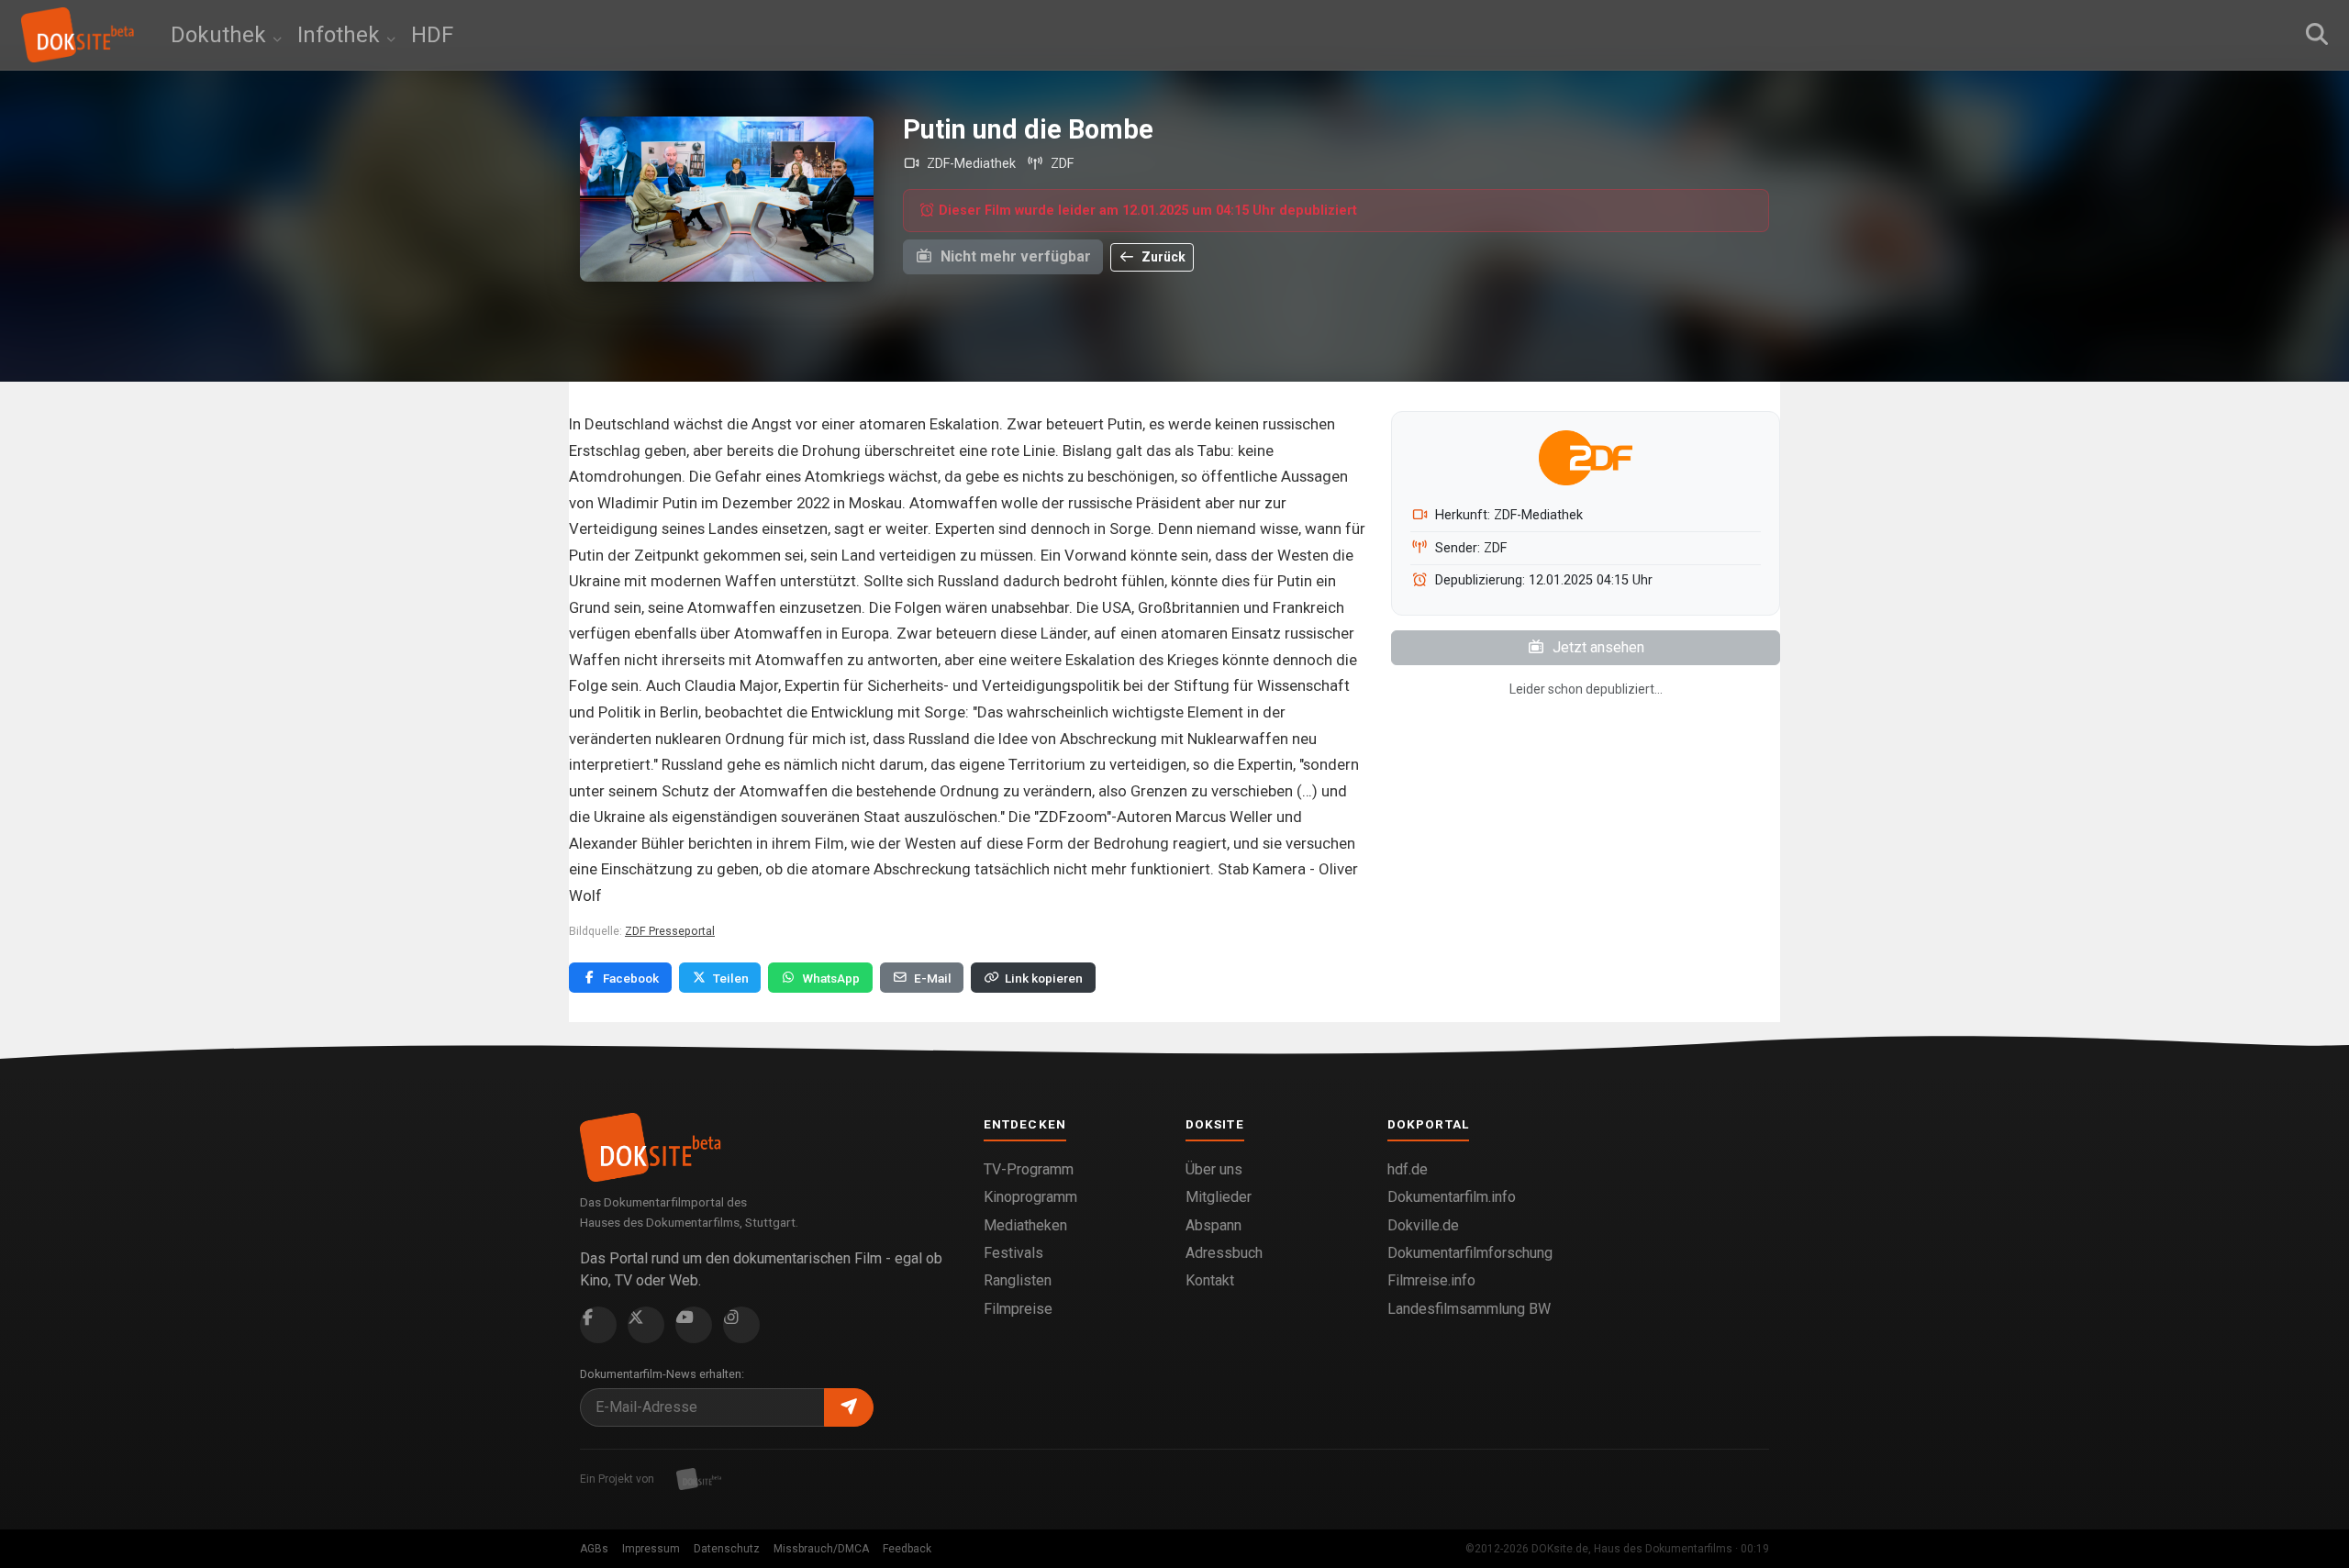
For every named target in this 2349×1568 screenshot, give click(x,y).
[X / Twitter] (646, 1325)
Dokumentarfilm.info (1452, 1197)
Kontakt (1210, 1280)
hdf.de (1408, 1169)
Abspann (1213, 1225)
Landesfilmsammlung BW (1469, 1309)
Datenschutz (727, 1549)
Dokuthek (221, 35)
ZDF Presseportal (670, 931)
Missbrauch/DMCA (821, 1549)
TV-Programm (1029, 1169)
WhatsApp (831, 978)
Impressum (651, 1549)
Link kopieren (1044, 978)
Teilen (731, 978)
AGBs (594, 1549)
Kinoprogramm (1030, 1197)
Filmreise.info (1431, 1280)
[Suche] (2317, 35)
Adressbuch (1224, 1253)
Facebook (631, 978)
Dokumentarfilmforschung (1470, 1253)
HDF (432, 35)
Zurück (1162, 257)
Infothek (341, 35)
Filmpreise (1018, 1309)
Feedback (907, 1549)
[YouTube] (694, 1325)
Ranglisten (1018, 1280)
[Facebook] (598, 1325)
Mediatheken (1025, 1225)
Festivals (1013, 1253)
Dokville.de (1423, 1225)
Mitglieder (1219, 1197)
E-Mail (933, 978)
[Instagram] (741, 1325)
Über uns (1214, 1169)
